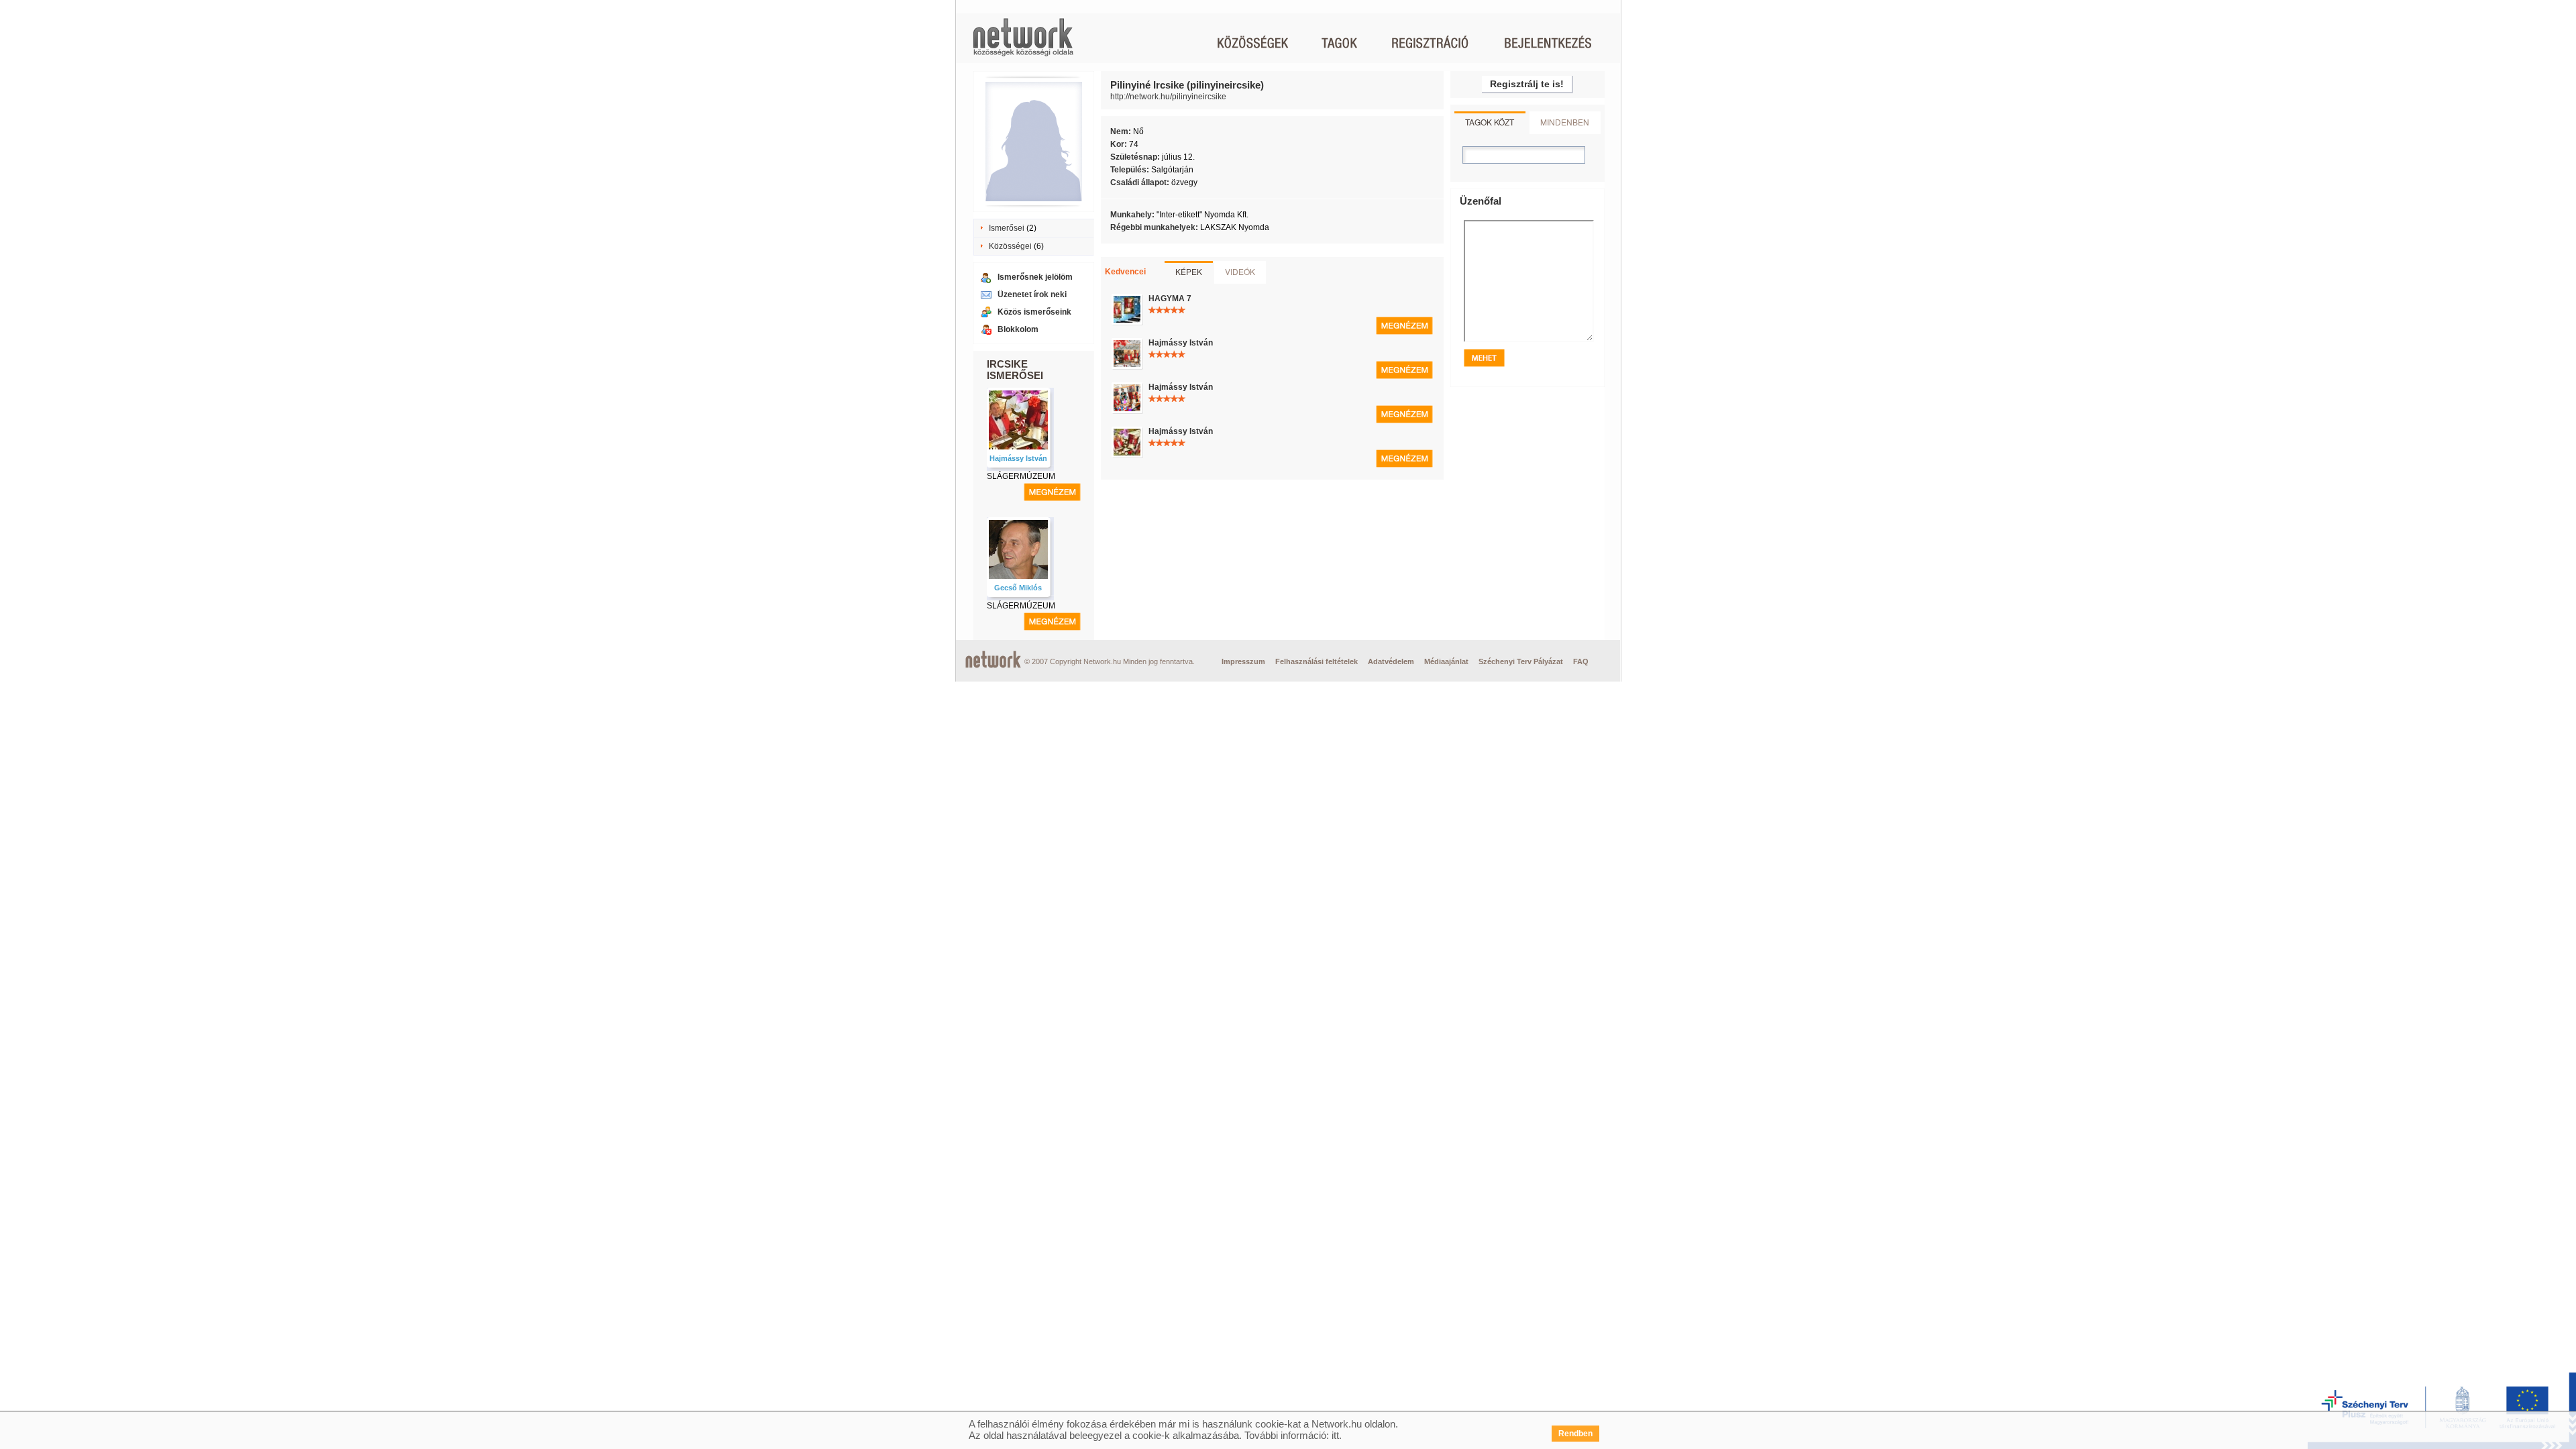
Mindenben (1565, 122)
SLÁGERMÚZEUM (1021, 476)
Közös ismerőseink (1034, 312)
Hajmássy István (1018, 458)
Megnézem (1404, 326)
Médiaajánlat (1446, 661)
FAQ (1581, 661)
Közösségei (1010, 246)
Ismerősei (1007, 228)
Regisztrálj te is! (1527, 84)
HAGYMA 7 (1170, 299)
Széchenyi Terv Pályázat (1521, 661)
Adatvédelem (1391, 661)
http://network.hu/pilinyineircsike (1168, 97)
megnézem (1052, 492)
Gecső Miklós (1018, 588)
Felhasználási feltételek (1317, 661)
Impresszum (1243, 661)
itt (1335, 1435)
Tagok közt (1490, 122)
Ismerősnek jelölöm (1035, 277)
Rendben (1575, 1434)
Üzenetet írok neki (1032, 294)
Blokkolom (1018, 329)
